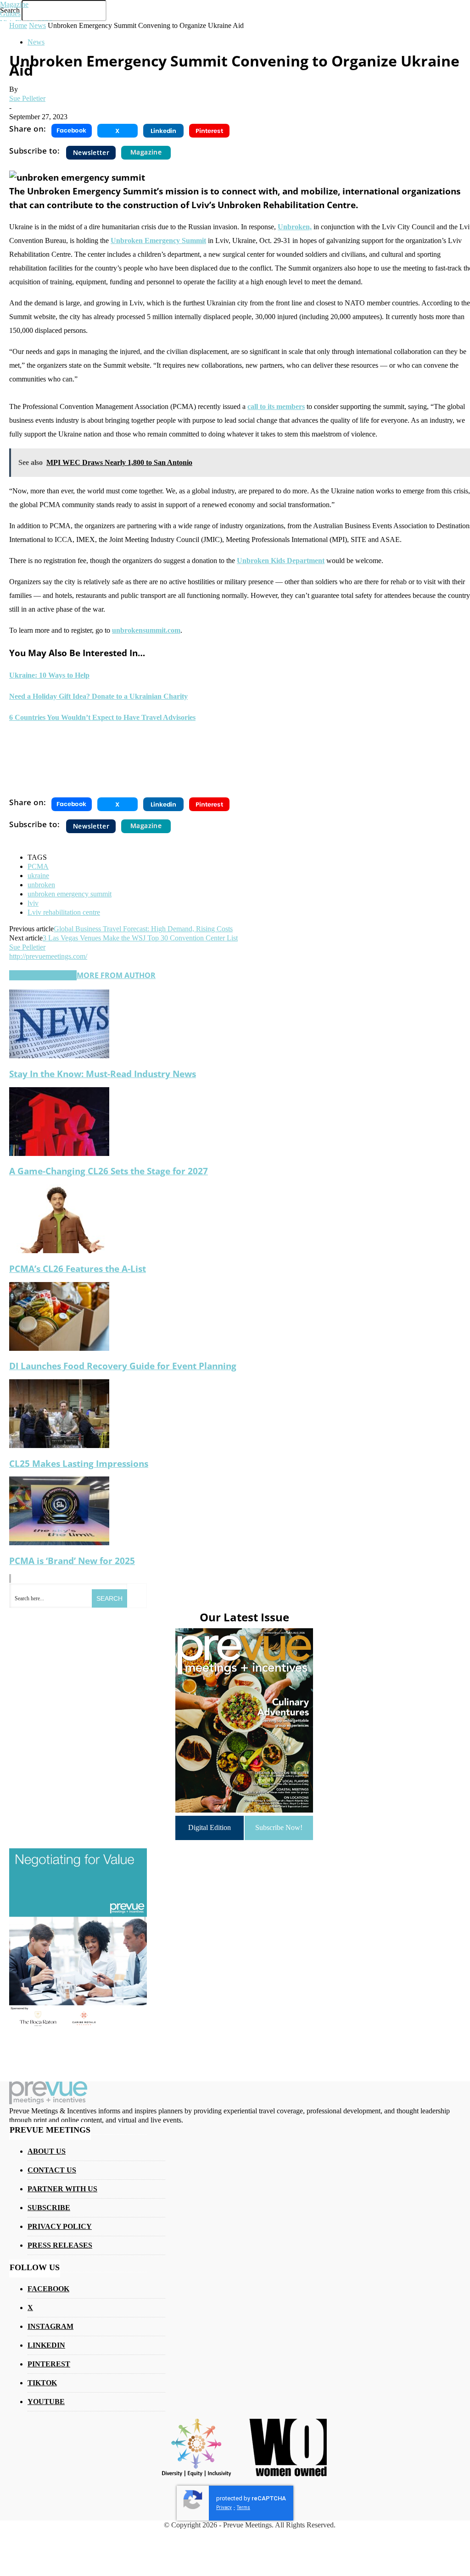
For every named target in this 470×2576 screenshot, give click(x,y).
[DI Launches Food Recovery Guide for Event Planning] (59, 1348)
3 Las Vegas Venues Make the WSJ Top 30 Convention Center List (140, 938)
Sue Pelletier (27, 98)
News (36, 42)
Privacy (224, 2507)
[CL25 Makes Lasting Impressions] (59, 1446)
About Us (47, 2151)
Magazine (14, 4)
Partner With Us (62, 2189)
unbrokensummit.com (146, 630)
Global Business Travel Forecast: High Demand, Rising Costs (143, 929)
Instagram (50, 2326)
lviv (33, 903)
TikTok (42, 2383)
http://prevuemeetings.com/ (48, 956)
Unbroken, (295, 227)
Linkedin (46, 2345)
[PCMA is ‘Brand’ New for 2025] (59, 1543)
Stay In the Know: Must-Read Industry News (103, 1074)
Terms (243, 2507)
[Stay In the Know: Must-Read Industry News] (59, 1056)
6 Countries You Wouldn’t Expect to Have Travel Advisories (102, 717)
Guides (10, 14)
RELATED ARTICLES (43, 975)
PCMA (38, 866)
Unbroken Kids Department (281, 561)
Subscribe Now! (279, 1827)
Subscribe (49, 2208)
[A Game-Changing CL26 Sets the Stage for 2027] (59, 1153)
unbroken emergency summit (70, 894)
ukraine (38, 876)
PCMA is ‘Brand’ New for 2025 (72, 1561)
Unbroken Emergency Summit (158, 240)
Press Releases (60, 2245)
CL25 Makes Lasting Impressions (79, 1463)
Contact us (52, 2170)
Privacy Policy (60, 2226)
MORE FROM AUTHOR (116, 975)
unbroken (41, 885)
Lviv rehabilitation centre (64, 912)
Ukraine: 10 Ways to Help (49, 675)
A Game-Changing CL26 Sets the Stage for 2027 (109, 1171)
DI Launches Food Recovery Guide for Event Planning (123, 1366)
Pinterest (49, 2364)
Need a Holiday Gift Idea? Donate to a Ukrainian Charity (98, 696)
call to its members (276, 406)
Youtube (46, 2402)
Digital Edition (210, 1827)
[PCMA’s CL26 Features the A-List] (59, 1251)
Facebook (48, 2289)
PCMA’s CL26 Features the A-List (78, 1269)
